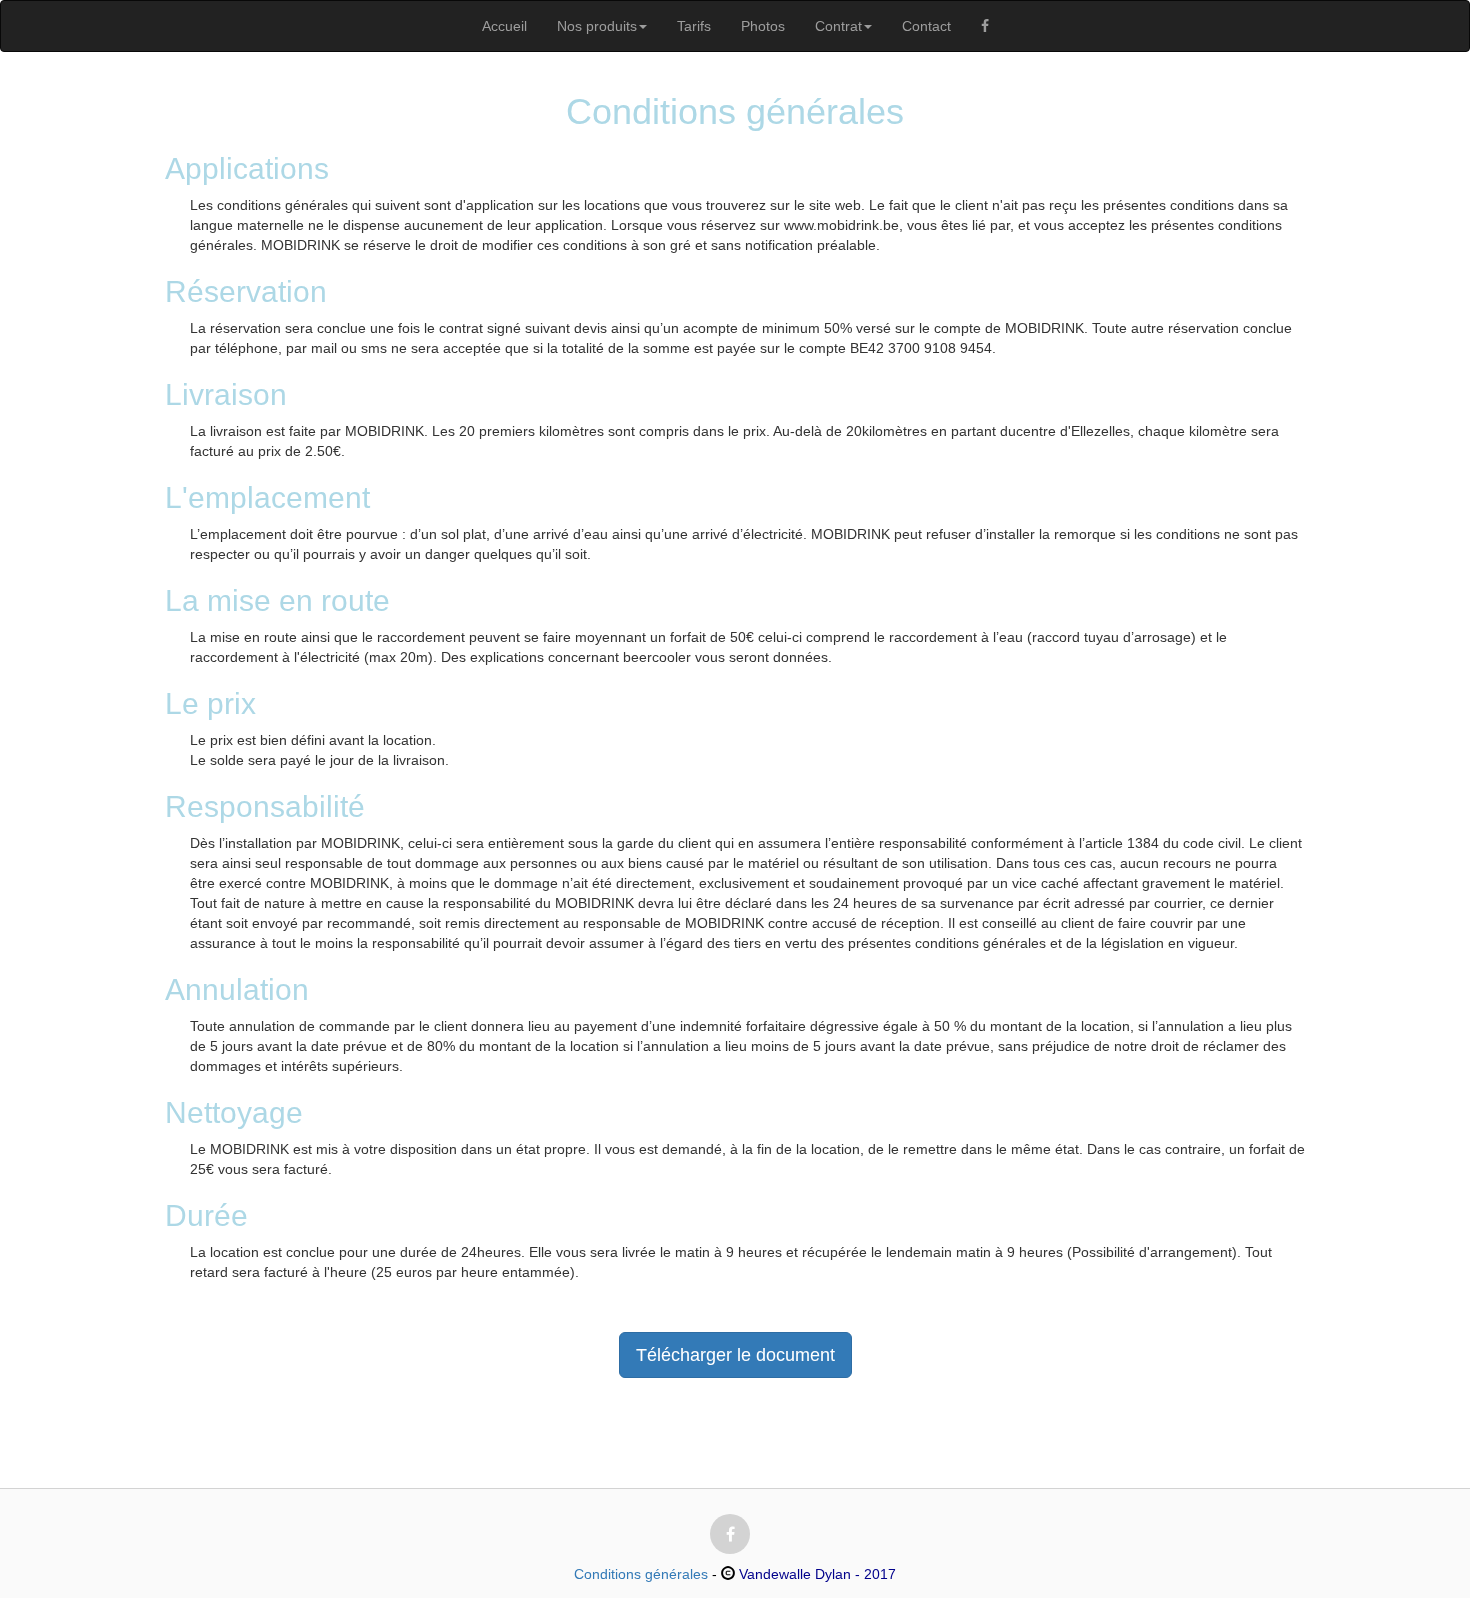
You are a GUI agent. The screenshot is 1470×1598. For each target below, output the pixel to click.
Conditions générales (641, 1574)
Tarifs (694, 26)
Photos (763, 26)
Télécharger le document (735, 1355)
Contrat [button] (838, 26)
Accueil (504, 26)
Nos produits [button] (597, 26)
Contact (926, 26)
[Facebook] (730, 1534)
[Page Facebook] (985, 26)
